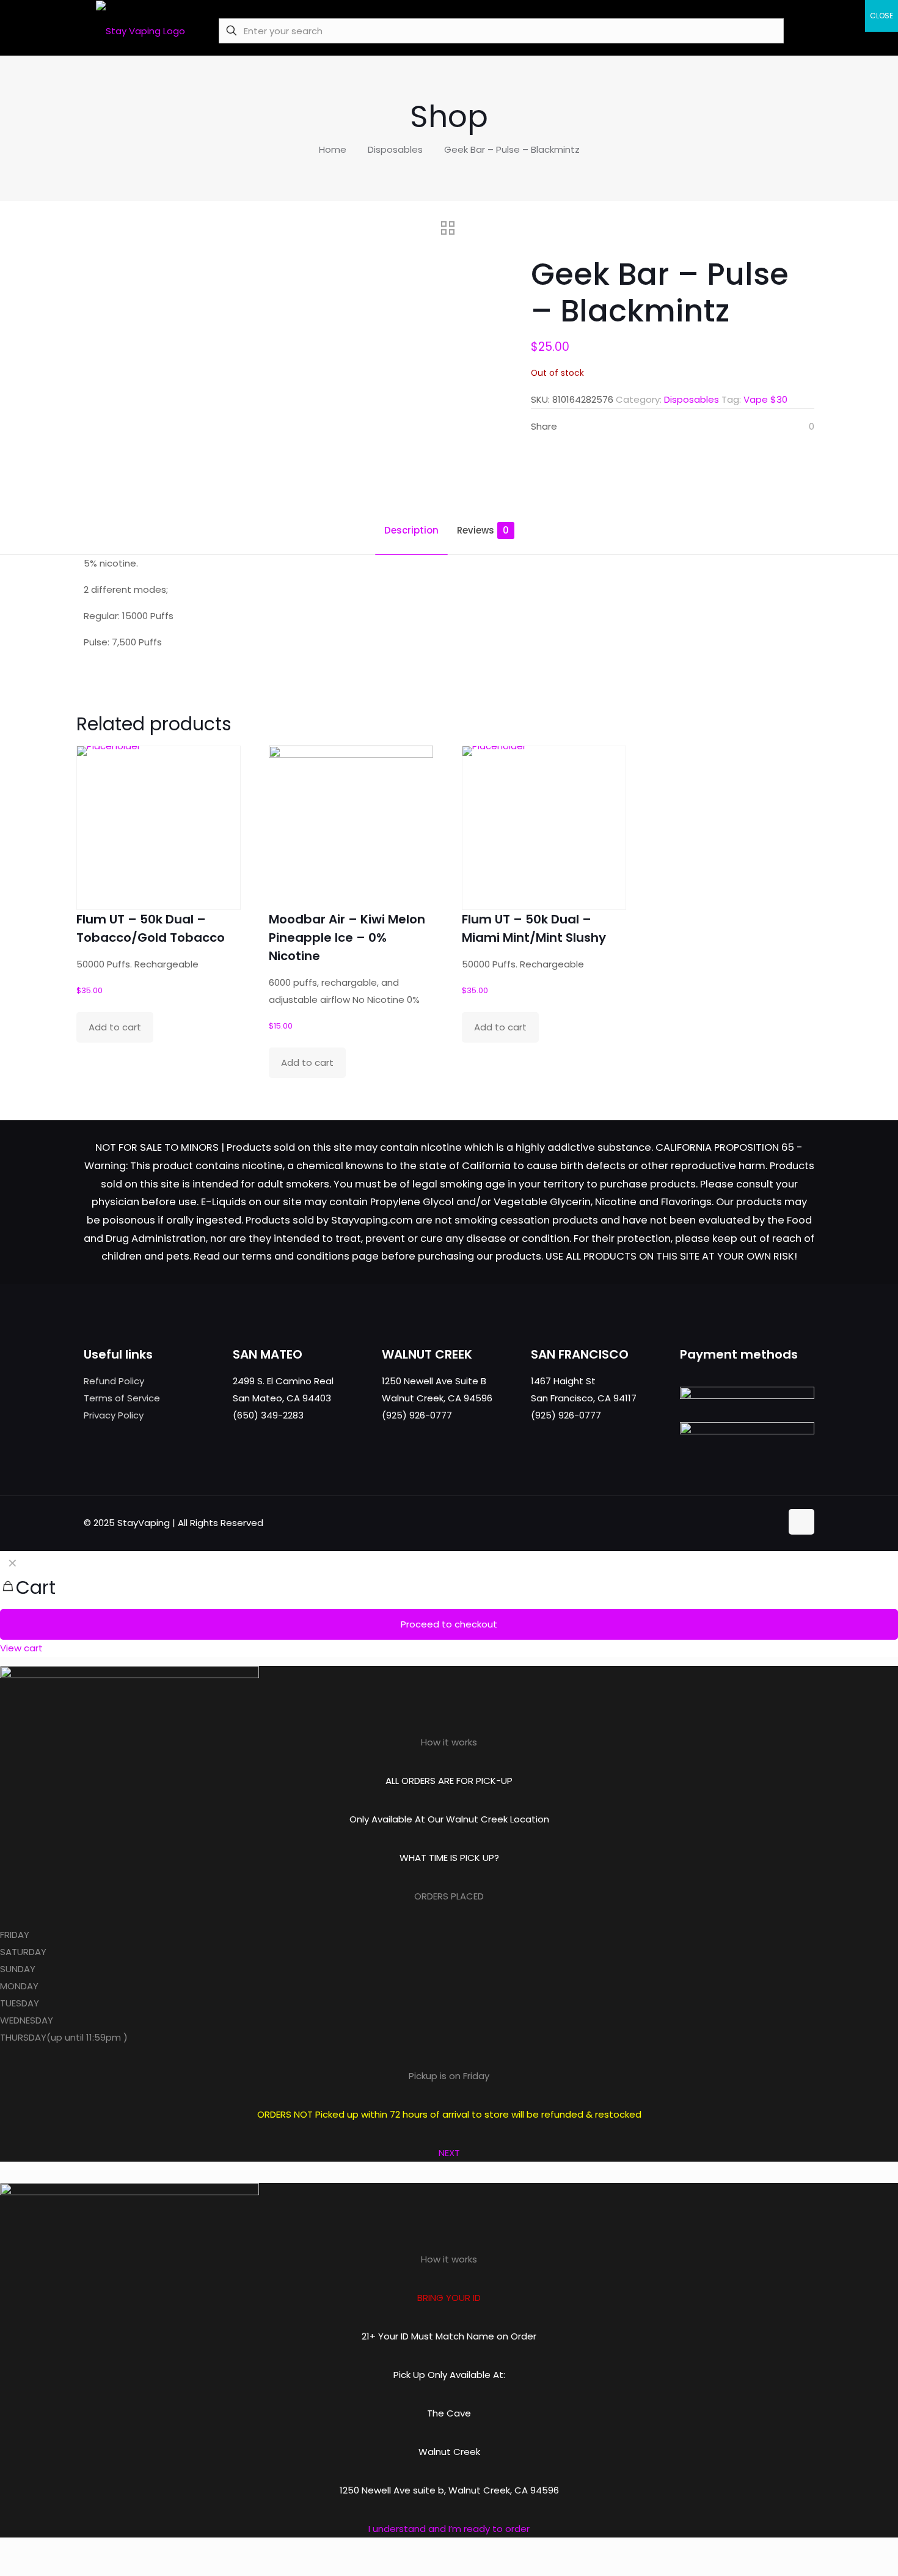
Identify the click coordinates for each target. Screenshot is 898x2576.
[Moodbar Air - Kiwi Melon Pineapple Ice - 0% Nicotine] (351, 828)
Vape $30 (765, 399)
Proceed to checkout (449, 1624)
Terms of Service (122, 1398)
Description (411, 530)
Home (333, 149)
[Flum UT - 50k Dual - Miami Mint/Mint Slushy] (544, 828)
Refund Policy (114, 1381)
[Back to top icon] (801, 1522)
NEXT (449, 2153)
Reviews (483, 530)
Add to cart (115, 1027)
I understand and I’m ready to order (449, 2529)
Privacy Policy (114, 1415)
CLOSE (882, 16)
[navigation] (449, 1604)
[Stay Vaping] (141, 31)
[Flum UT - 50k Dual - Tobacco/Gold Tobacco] (159, 828)
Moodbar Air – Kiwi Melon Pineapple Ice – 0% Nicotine (347, 938)
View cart (21, 1648)
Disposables (395, 149)
